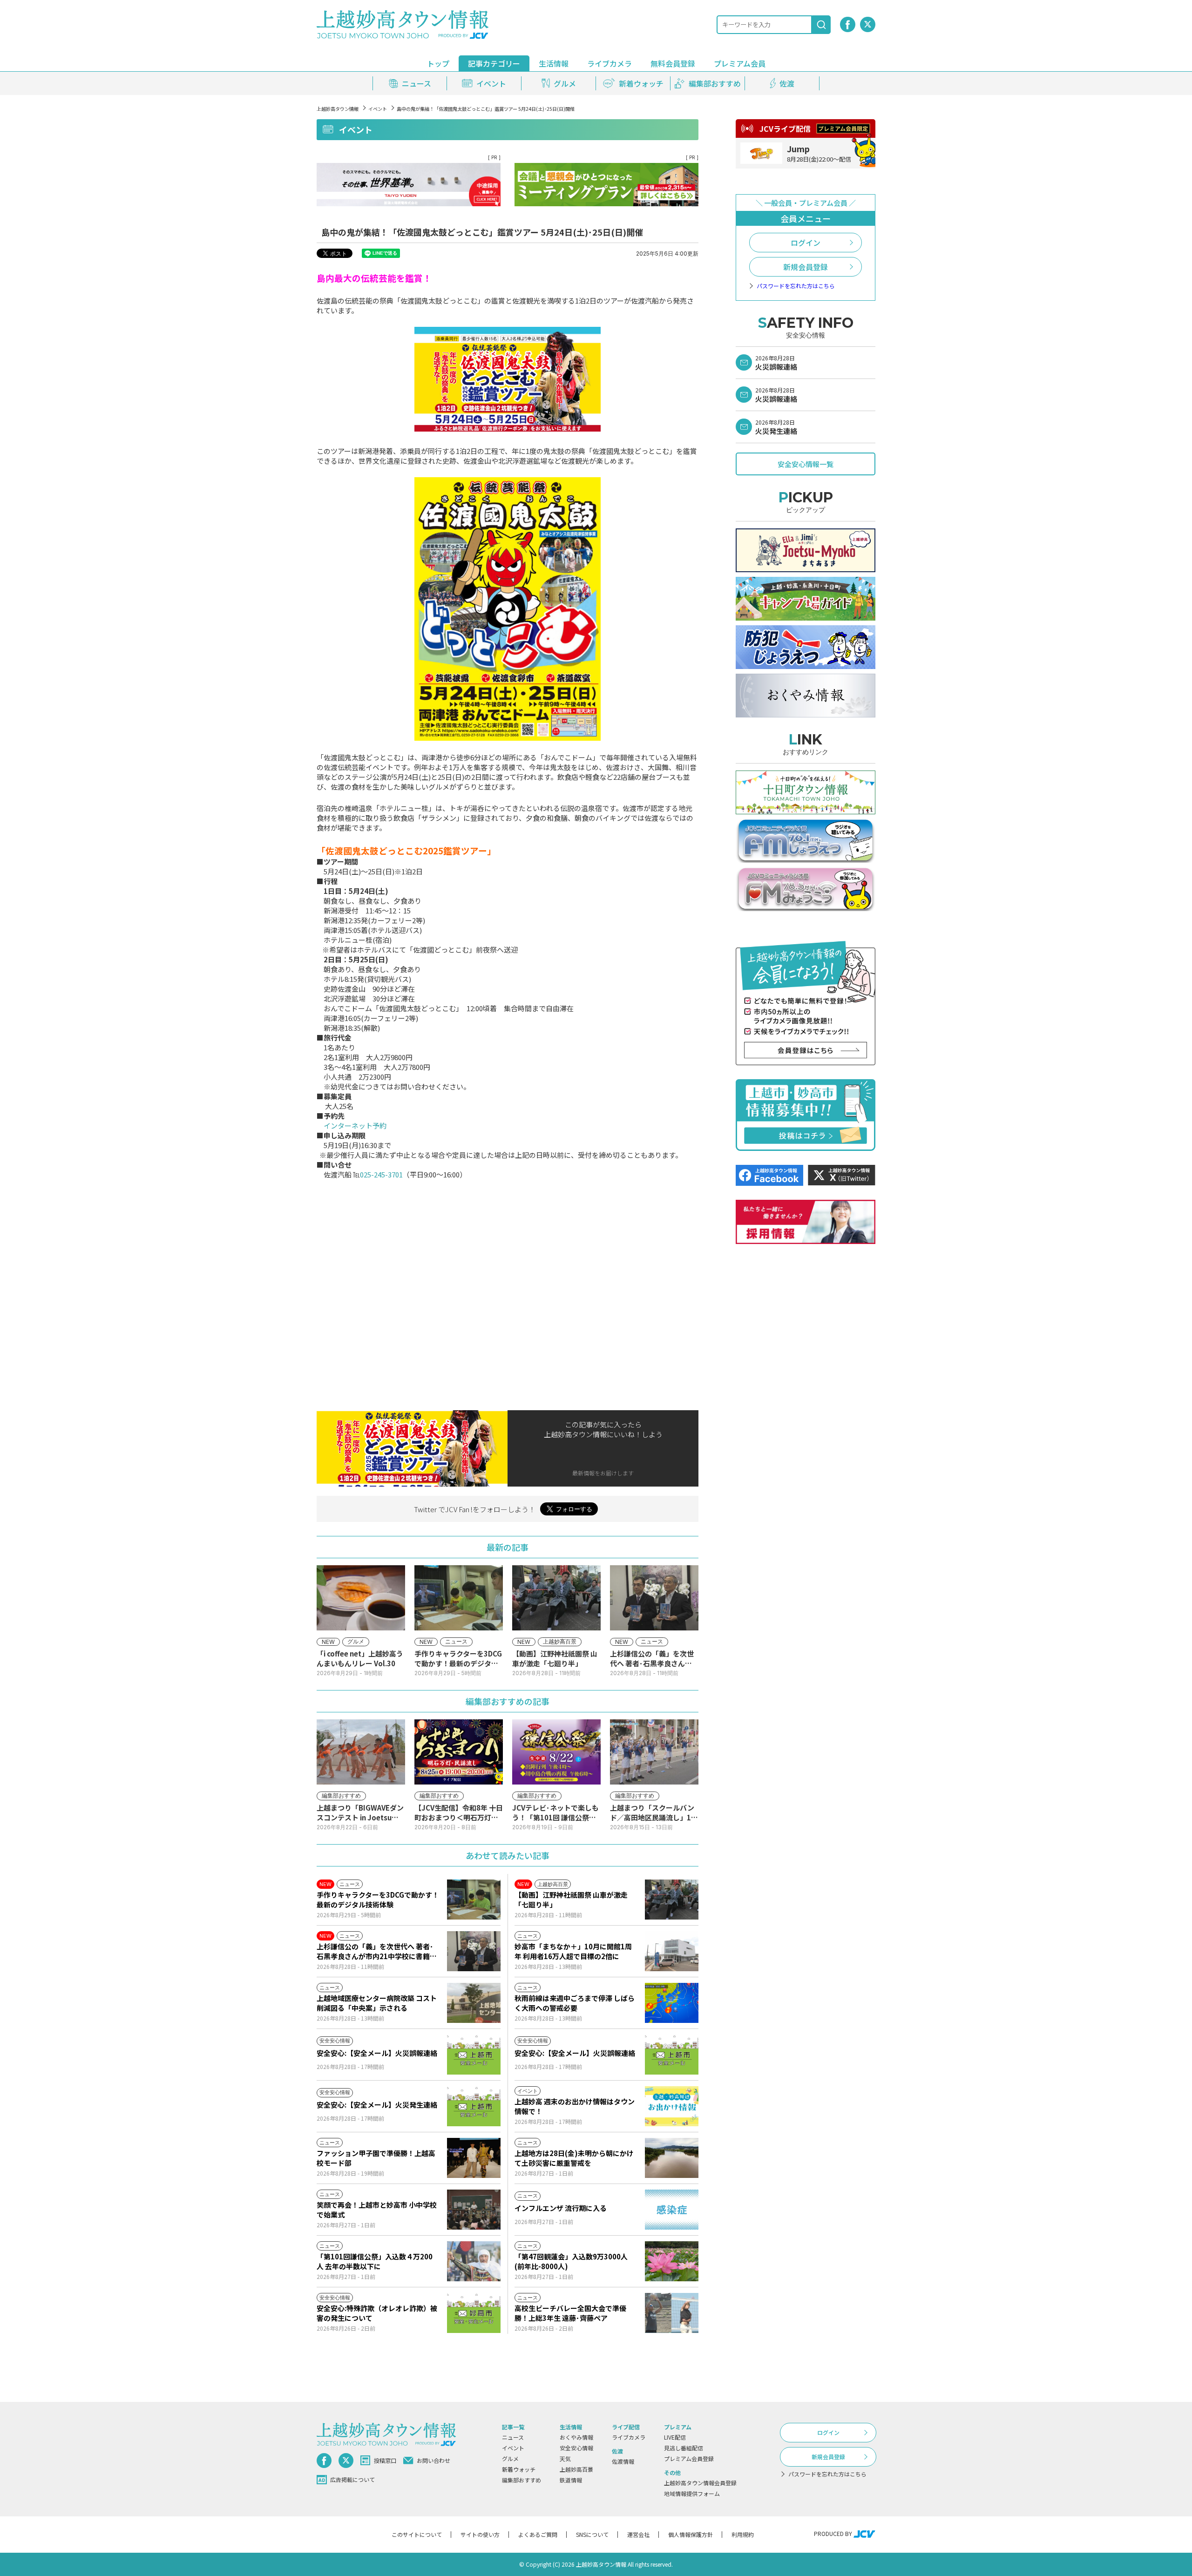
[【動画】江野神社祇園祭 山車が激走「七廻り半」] (672, 1900)
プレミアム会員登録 (689, 2458)
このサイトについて (417, 2534)
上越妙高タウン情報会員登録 (700, 2483)
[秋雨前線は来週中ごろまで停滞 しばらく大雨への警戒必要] (672, 2003)
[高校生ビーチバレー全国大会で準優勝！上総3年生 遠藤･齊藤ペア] (672, 2313)
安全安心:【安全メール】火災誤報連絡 (377, 2053)
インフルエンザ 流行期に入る (561, 2208)
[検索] (821, 25)
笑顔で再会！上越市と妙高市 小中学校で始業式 (377, 2210)
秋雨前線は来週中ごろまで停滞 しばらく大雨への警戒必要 (575, 2003)
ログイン (806, 243)
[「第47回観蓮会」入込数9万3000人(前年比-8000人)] (672, 2261)
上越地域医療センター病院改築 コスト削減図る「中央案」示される (377, 2003)
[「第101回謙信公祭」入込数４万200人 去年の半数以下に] (474, 2261)
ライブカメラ (610, 63)
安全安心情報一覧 (806, 464)
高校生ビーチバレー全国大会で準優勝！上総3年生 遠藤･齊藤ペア (570, 2313)
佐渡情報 (623, 2461)
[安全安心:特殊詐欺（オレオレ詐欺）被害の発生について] (474, 2313)
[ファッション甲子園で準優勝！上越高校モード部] (474, 2158)
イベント (378, 109)
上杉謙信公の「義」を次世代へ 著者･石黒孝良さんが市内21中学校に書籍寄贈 (377, 1951)
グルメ (510, 2458)
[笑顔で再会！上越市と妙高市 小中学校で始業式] (474, 2210)
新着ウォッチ (519, 2469)
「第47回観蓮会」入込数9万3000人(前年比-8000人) (571, 2261)
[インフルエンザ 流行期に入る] (672, 2210)
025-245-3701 (381, 1174)
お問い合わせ (433, 2460)
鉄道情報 (571, 2480)
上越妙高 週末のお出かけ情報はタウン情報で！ (575, 2106)
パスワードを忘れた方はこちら (796, 286)
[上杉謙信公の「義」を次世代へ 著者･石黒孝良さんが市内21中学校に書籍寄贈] (474, 1951)
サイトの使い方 (480, 2534)
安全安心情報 (576, 2448)
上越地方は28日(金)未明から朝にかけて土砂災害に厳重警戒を (574, 2158)
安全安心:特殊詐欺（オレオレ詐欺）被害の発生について (377, 2313)
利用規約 (743, 2534)
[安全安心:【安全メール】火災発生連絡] (474, 2106)
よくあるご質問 (538, 2534)
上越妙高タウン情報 (338, 109)
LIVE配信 (675, 2437)
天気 (565, 2458)
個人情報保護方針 (691, 2534)
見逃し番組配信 (684, 2448)
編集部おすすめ (521, 2480)
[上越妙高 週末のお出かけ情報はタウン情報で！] (672, 2106)
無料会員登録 (673, 63)
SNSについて (592, 2534)
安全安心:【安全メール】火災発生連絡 (377, 2105)
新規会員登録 (806, 267)
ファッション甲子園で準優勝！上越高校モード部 (376, 2158)
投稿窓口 (385, 2460)
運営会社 (638, 2534)
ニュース (513, 2437)
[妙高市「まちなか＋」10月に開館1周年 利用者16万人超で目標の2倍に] (672, 1951)
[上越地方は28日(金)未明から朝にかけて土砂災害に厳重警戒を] (672, 2158)
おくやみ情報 (576, 2437)
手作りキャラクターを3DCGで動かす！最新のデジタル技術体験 (378, 1900)
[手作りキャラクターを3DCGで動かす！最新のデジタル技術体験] (474, 1900)
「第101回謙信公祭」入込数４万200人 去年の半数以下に (375, 2261)
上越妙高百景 (576, 2469)
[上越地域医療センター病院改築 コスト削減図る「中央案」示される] (474, 2003)
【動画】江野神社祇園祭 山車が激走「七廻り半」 (571, 1900)
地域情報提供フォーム (692, 2493)
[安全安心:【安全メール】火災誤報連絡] (474, 2055)
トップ (438, 63)
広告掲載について (352, 2479)
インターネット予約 (355, 1126)
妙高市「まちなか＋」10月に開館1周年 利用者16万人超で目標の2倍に (573, 1951)
